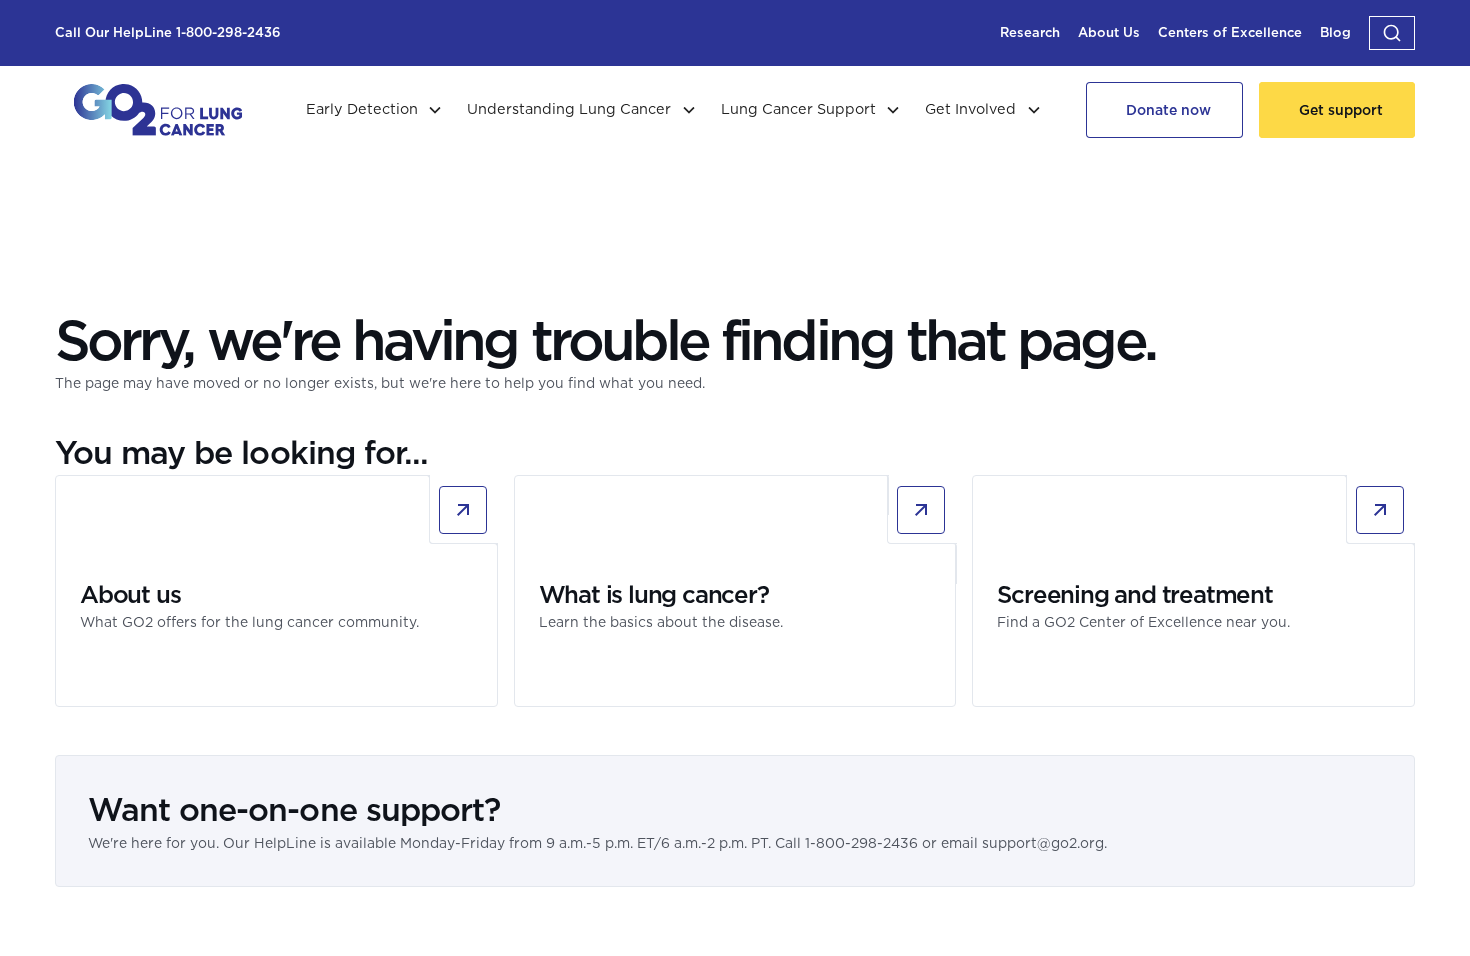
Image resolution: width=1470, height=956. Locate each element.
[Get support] (1337, 110)
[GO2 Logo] (158, 110)
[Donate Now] (1164, 110)
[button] (1392, 33)
